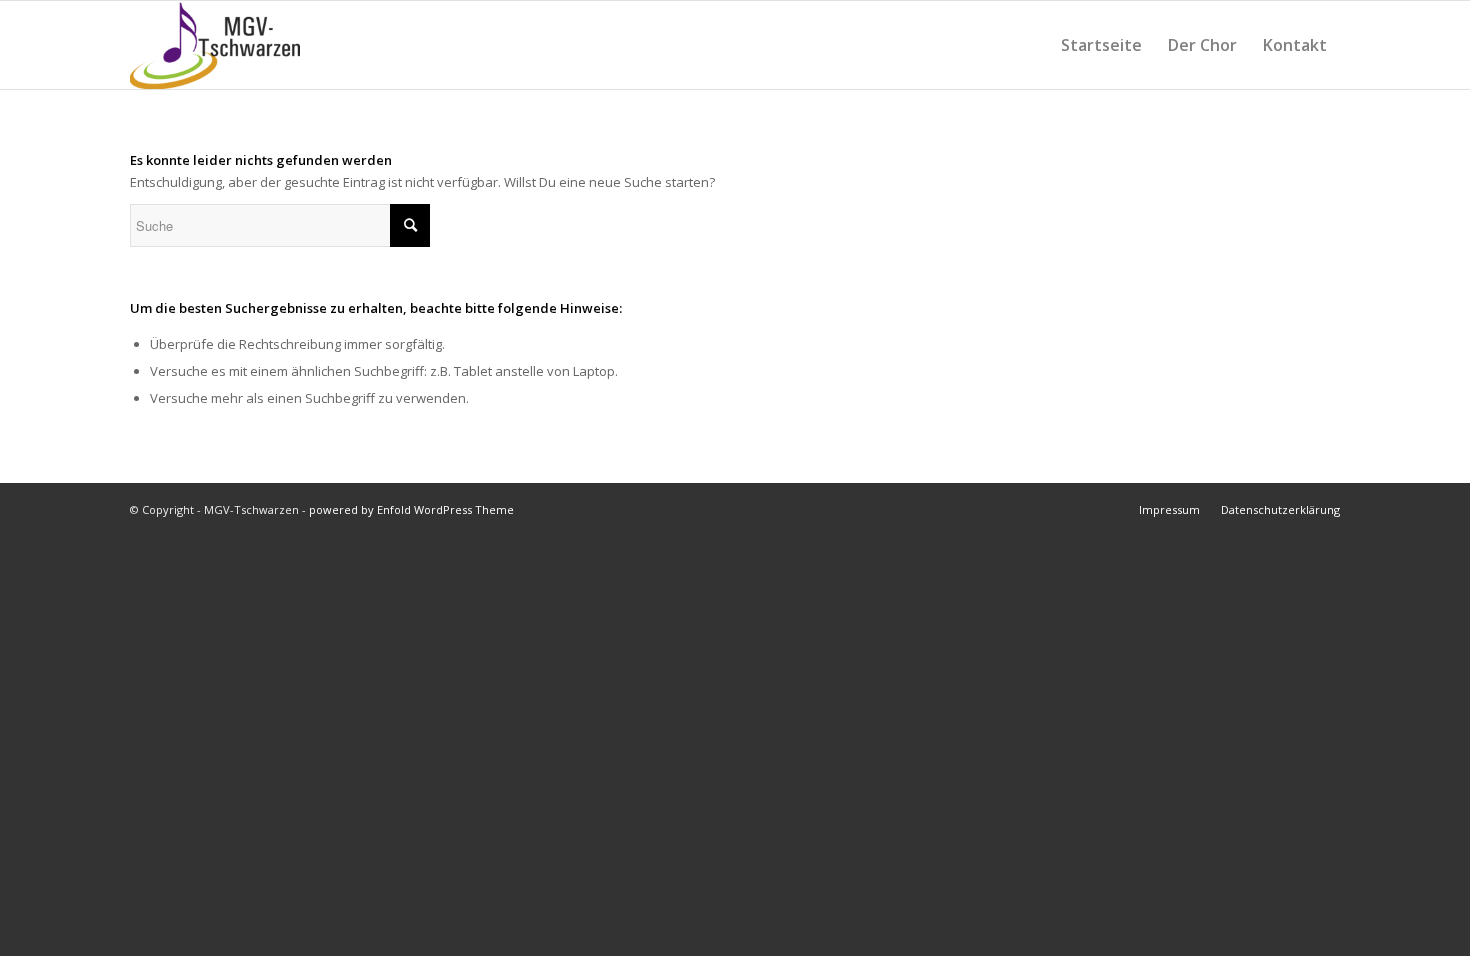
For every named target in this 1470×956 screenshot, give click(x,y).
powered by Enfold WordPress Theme (411, 509)
